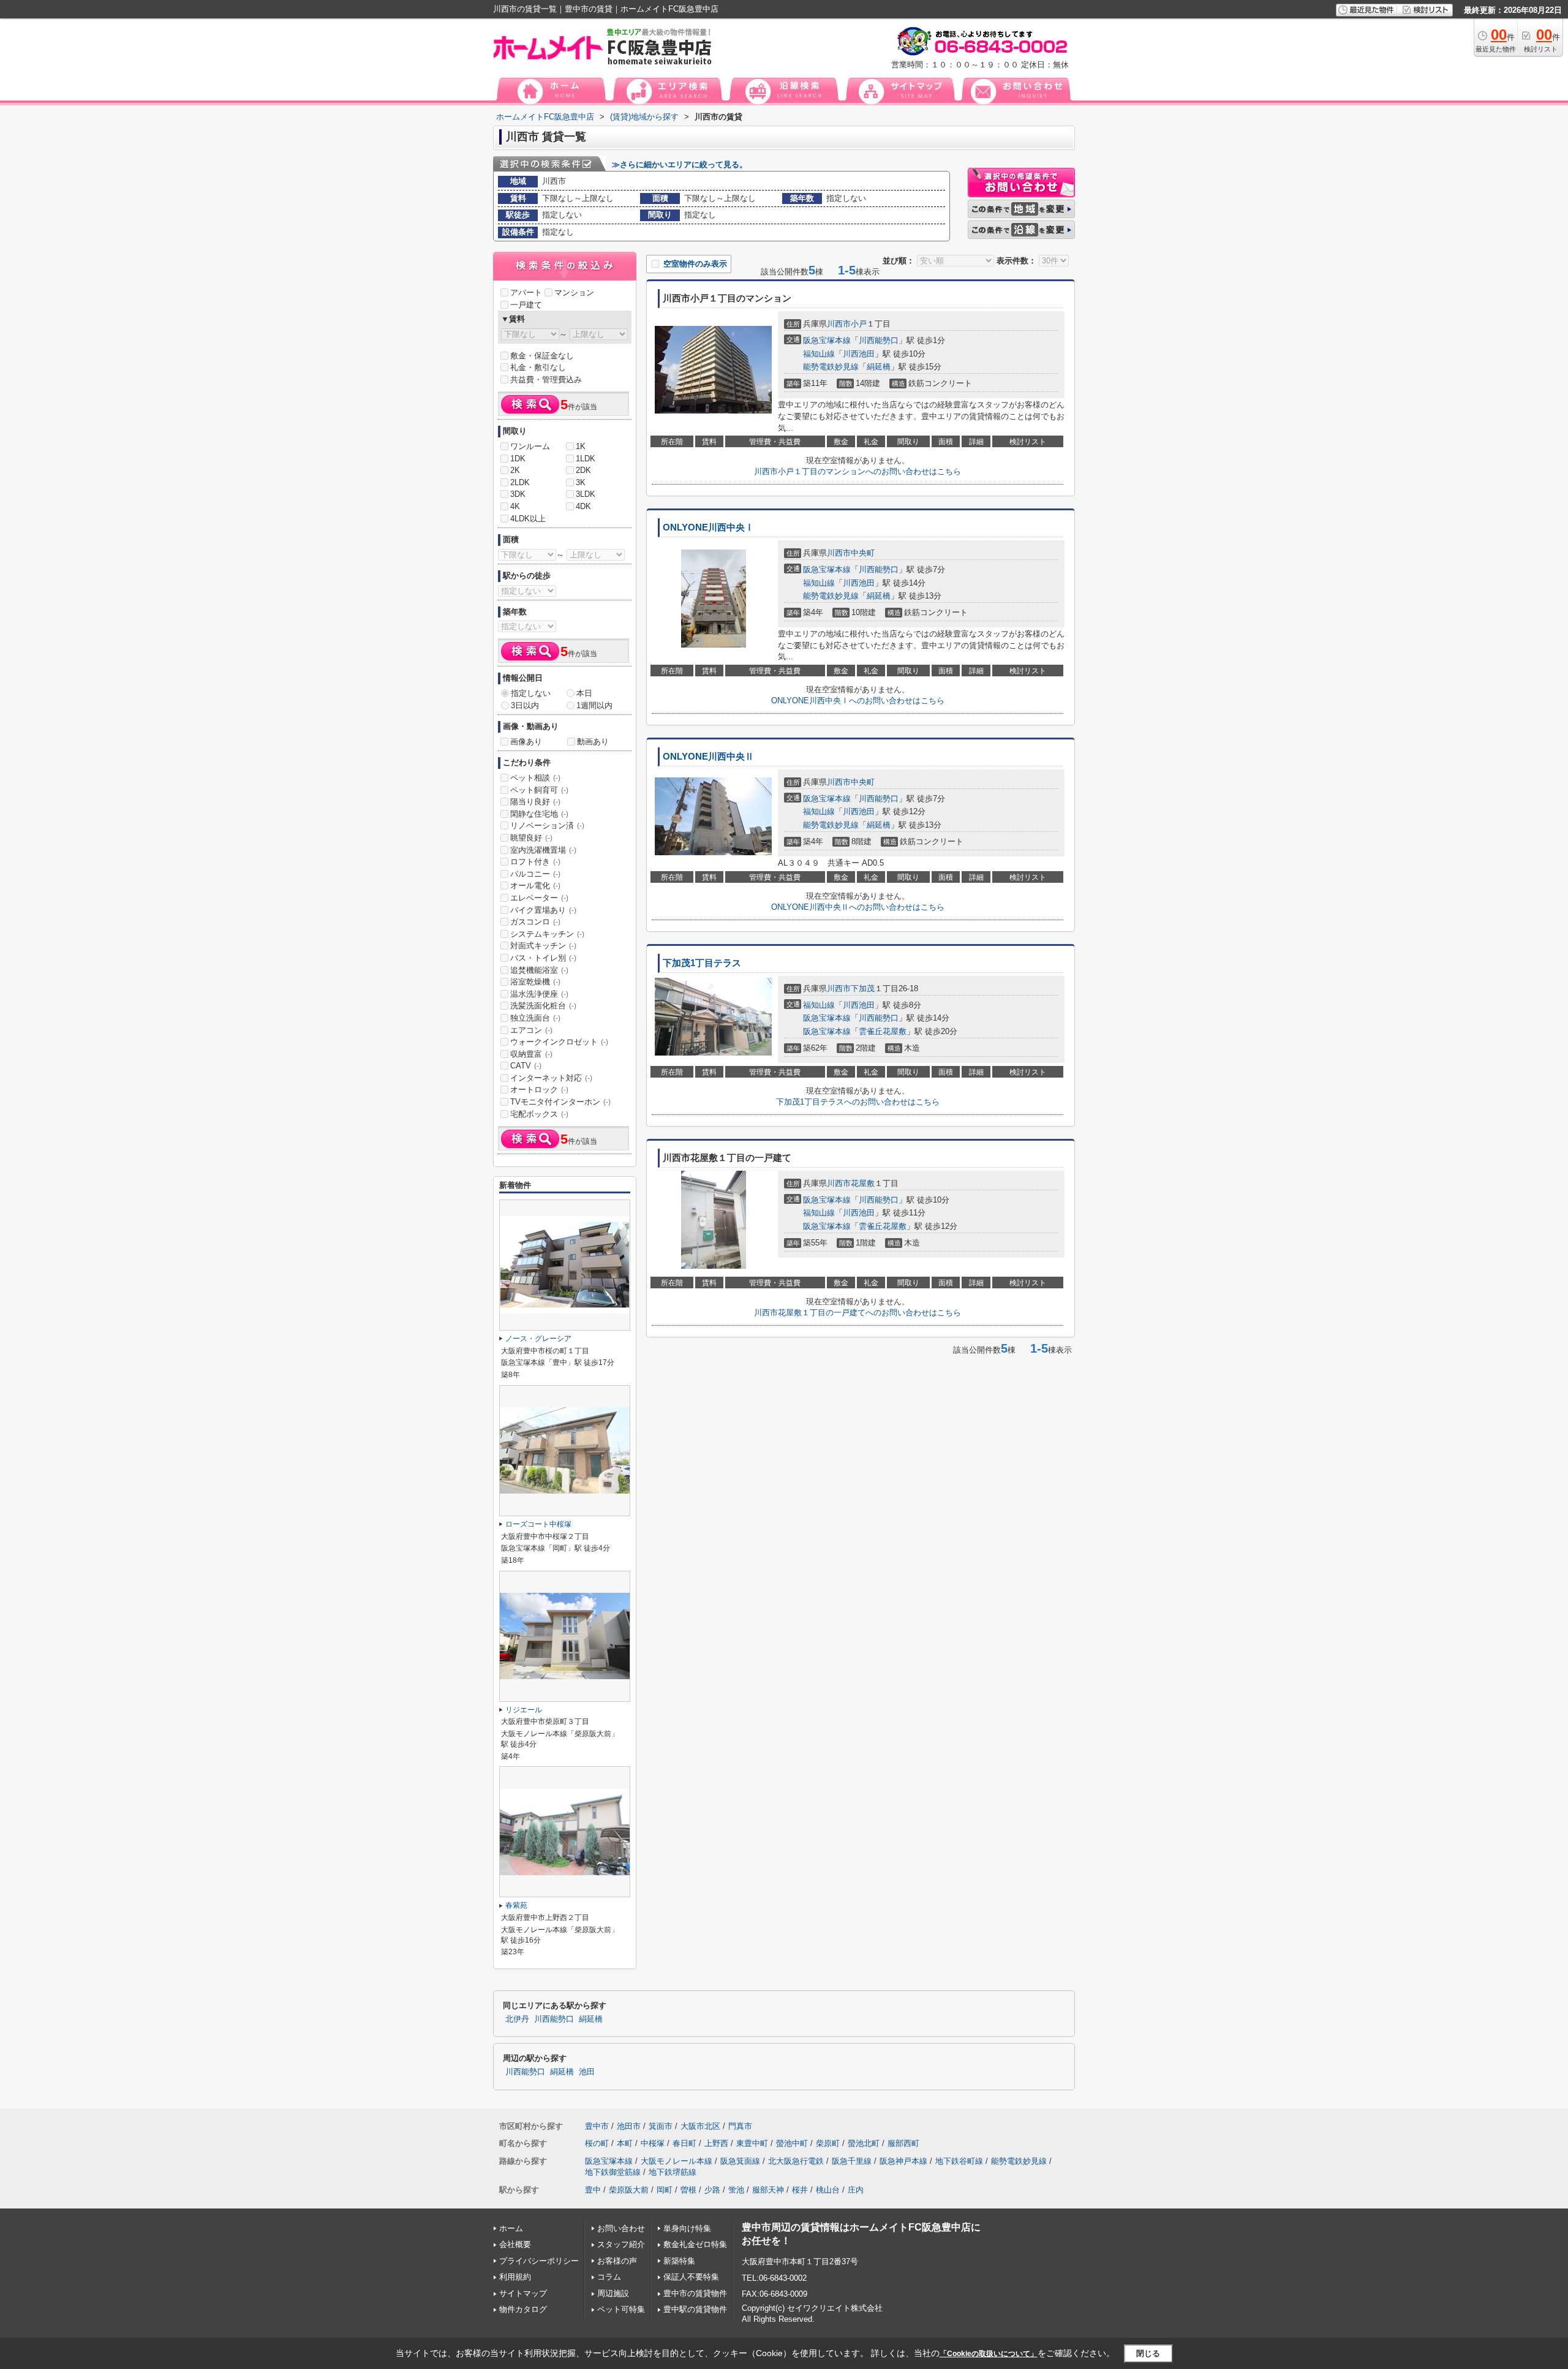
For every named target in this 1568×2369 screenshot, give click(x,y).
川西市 (839, 324)
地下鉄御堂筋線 (613, 2172)
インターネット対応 (551, 1078)
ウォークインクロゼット (559, 1042)
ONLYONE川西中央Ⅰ (708, 527)
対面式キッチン (543, 946)
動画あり (593, 742)
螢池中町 (792, 2143)
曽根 (688, 2190)
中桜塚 (653, 2143)
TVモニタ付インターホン (560, 1102)
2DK (583, 470)
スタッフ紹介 (621, 2244)
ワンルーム (530, 446)
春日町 (684, 2143)
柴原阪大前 (629, 2190)
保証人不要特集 (691, 2277)
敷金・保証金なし (542, 356)
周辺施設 (613, 2293)
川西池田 (859, 354)
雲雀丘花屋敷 (883, 1031)
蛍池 (736, 2190)
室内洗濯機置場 (543, 850)
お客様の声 (617, 2261)
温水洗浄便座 (539, 994)
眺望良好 (531, 838)
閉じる (1148, 2353)
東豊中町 (752, 2143)
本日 (584, 693)
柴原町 (828, 2143)
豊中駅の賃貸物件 (695, 2309)
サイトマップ (523, 2293)
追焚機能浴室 (539, 970)
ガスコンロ (535, 922)
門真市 (740, 2126)
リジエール (524, 1710)
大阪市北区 (700, 2126)
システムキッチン (547, 934)
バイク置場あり (543, 910)
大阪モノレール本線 (677, 2161)
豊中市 (597, 2126)
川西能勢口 (879, 340)
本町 (625, 2143)
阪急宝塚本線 (827, 340)
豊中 (593, 2190)
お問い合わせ (621, 2228)
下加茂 (863, 988)
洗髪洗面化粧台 (543, 1006)
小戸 (859, 324)
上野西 (716, 2143)
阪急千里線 (852, 2161)
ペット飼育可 (539, 790)
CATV (526, 1066)
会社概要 (515, 2244)
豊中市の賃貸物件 (695, 2293)
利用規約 (515, 2277)
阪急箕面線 (740, 2161)
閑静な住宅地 (539, 814)
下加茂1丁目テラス (702, 963)
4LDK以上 (528, 519)
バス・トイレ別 (543, 958)
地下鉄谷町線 (959, 2161)
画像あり (526, 742)
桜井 (800, 2190)
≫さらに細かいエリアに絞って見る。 (680, 164)
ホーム (511, 2228)
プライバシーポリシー (539, 2261)
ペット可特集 (621, 2309)
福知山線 (819, 354)
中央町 (863, 553)
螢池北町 (864, 2143)
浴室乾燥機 (535, 982)
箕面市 (661, 2126)
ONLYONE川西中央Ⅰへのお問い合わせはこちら (858, 701)
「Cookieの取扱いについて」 (989, 2354)
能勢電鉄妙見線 (831, 367)
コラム (609, 2277)
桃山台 (828, 2190)
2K (515, 470)
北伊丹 (517, 2019)
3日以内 (525, 705)
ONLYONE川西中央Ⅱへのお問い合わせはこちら (858, 907)
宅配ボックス (539, 1114)
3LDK (586, 494)
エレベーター (539, 898)
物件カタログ (523, 2309)
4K (515, 506)
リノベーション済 (547, 826)
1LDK (586, 459)
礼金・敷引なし (538, 367)
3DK (518, 494)
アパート (526, 293)
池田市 (629, 2126)
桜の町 (597, 2143)
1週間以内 (594, 705)
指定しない (531, 693)
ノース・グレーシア (538, 1339)
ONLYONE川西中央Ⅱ (708, 757)
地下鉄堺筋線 (673, 2172)
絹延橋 (879, 367)
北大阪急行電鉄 (796, 2161)
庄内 (856, 2190)
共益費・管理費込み (546, 380)
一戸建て (526, 305)
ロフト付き (535, 862)
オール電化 (535, 886)
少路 (712, 2190)
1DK (518, 459)
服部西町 (903, 2143)
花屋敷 (863, 1183)
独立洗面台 (535, 1018)
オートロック (539, 1090)
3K (581, 482)
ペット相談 (535, 778)
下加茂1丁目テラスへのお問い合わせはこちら (858, 1102)
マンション (574, 293)
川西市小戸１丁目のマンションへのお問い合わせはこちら (858, 471)
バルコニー (535, 874)
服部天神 (768, 2190)
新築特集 (679, 2261)
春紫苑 (516, 1905)
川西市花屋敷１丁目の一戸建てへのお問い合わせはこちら (858, 1313)
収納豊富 (531, 1054)
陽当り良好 (535, 802)
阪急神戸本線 (903, 2161)
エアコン (531, 1030)
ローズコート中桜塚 (538, 1524)
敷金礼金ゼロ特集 (695, 2244)
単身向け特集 (687, 2228)
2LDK (520, 482)
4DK (583, 506)
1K (581, 446)
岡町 (665, 2190)
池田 (587, 2072)
